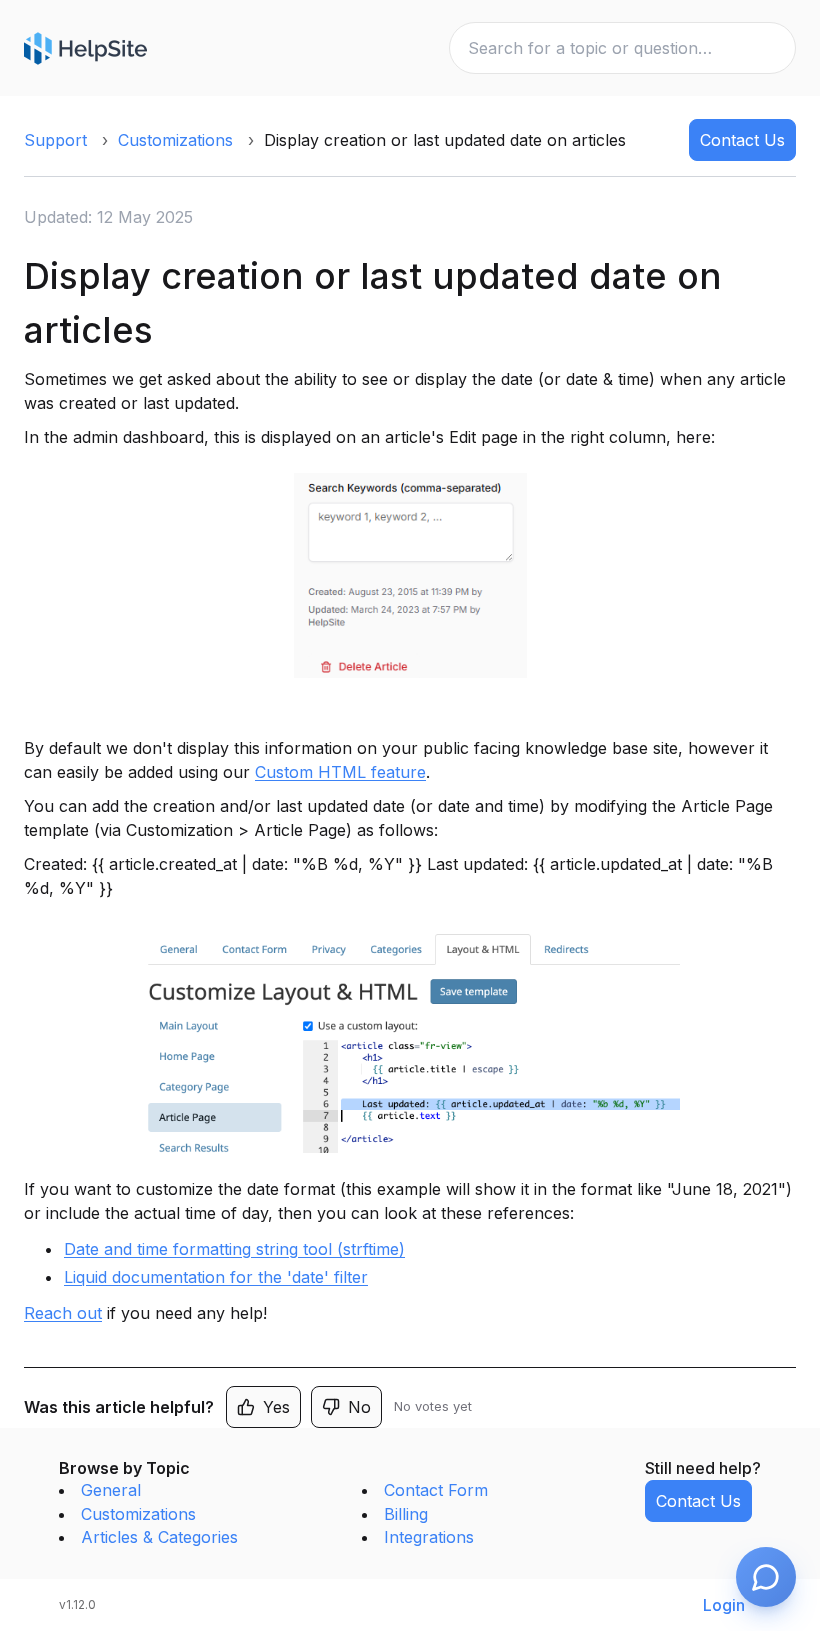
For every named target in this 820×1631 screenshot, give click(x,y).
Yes (276, 1407)
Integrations (429, 1537)
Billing (406, 1514)
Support (55, 140)
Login (724, 1605)
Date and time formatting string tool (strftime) (234, 1249)
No (359, 1407)
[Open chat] (766, 1577)
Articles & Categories (159, 1537)
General (111, 1490)
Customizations (175, 140)
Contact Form (436, 1490)
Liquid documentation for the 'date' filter (216, 1277)
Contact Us (742, 140)
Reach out (63, 1313)
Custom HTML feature (340, 772)
